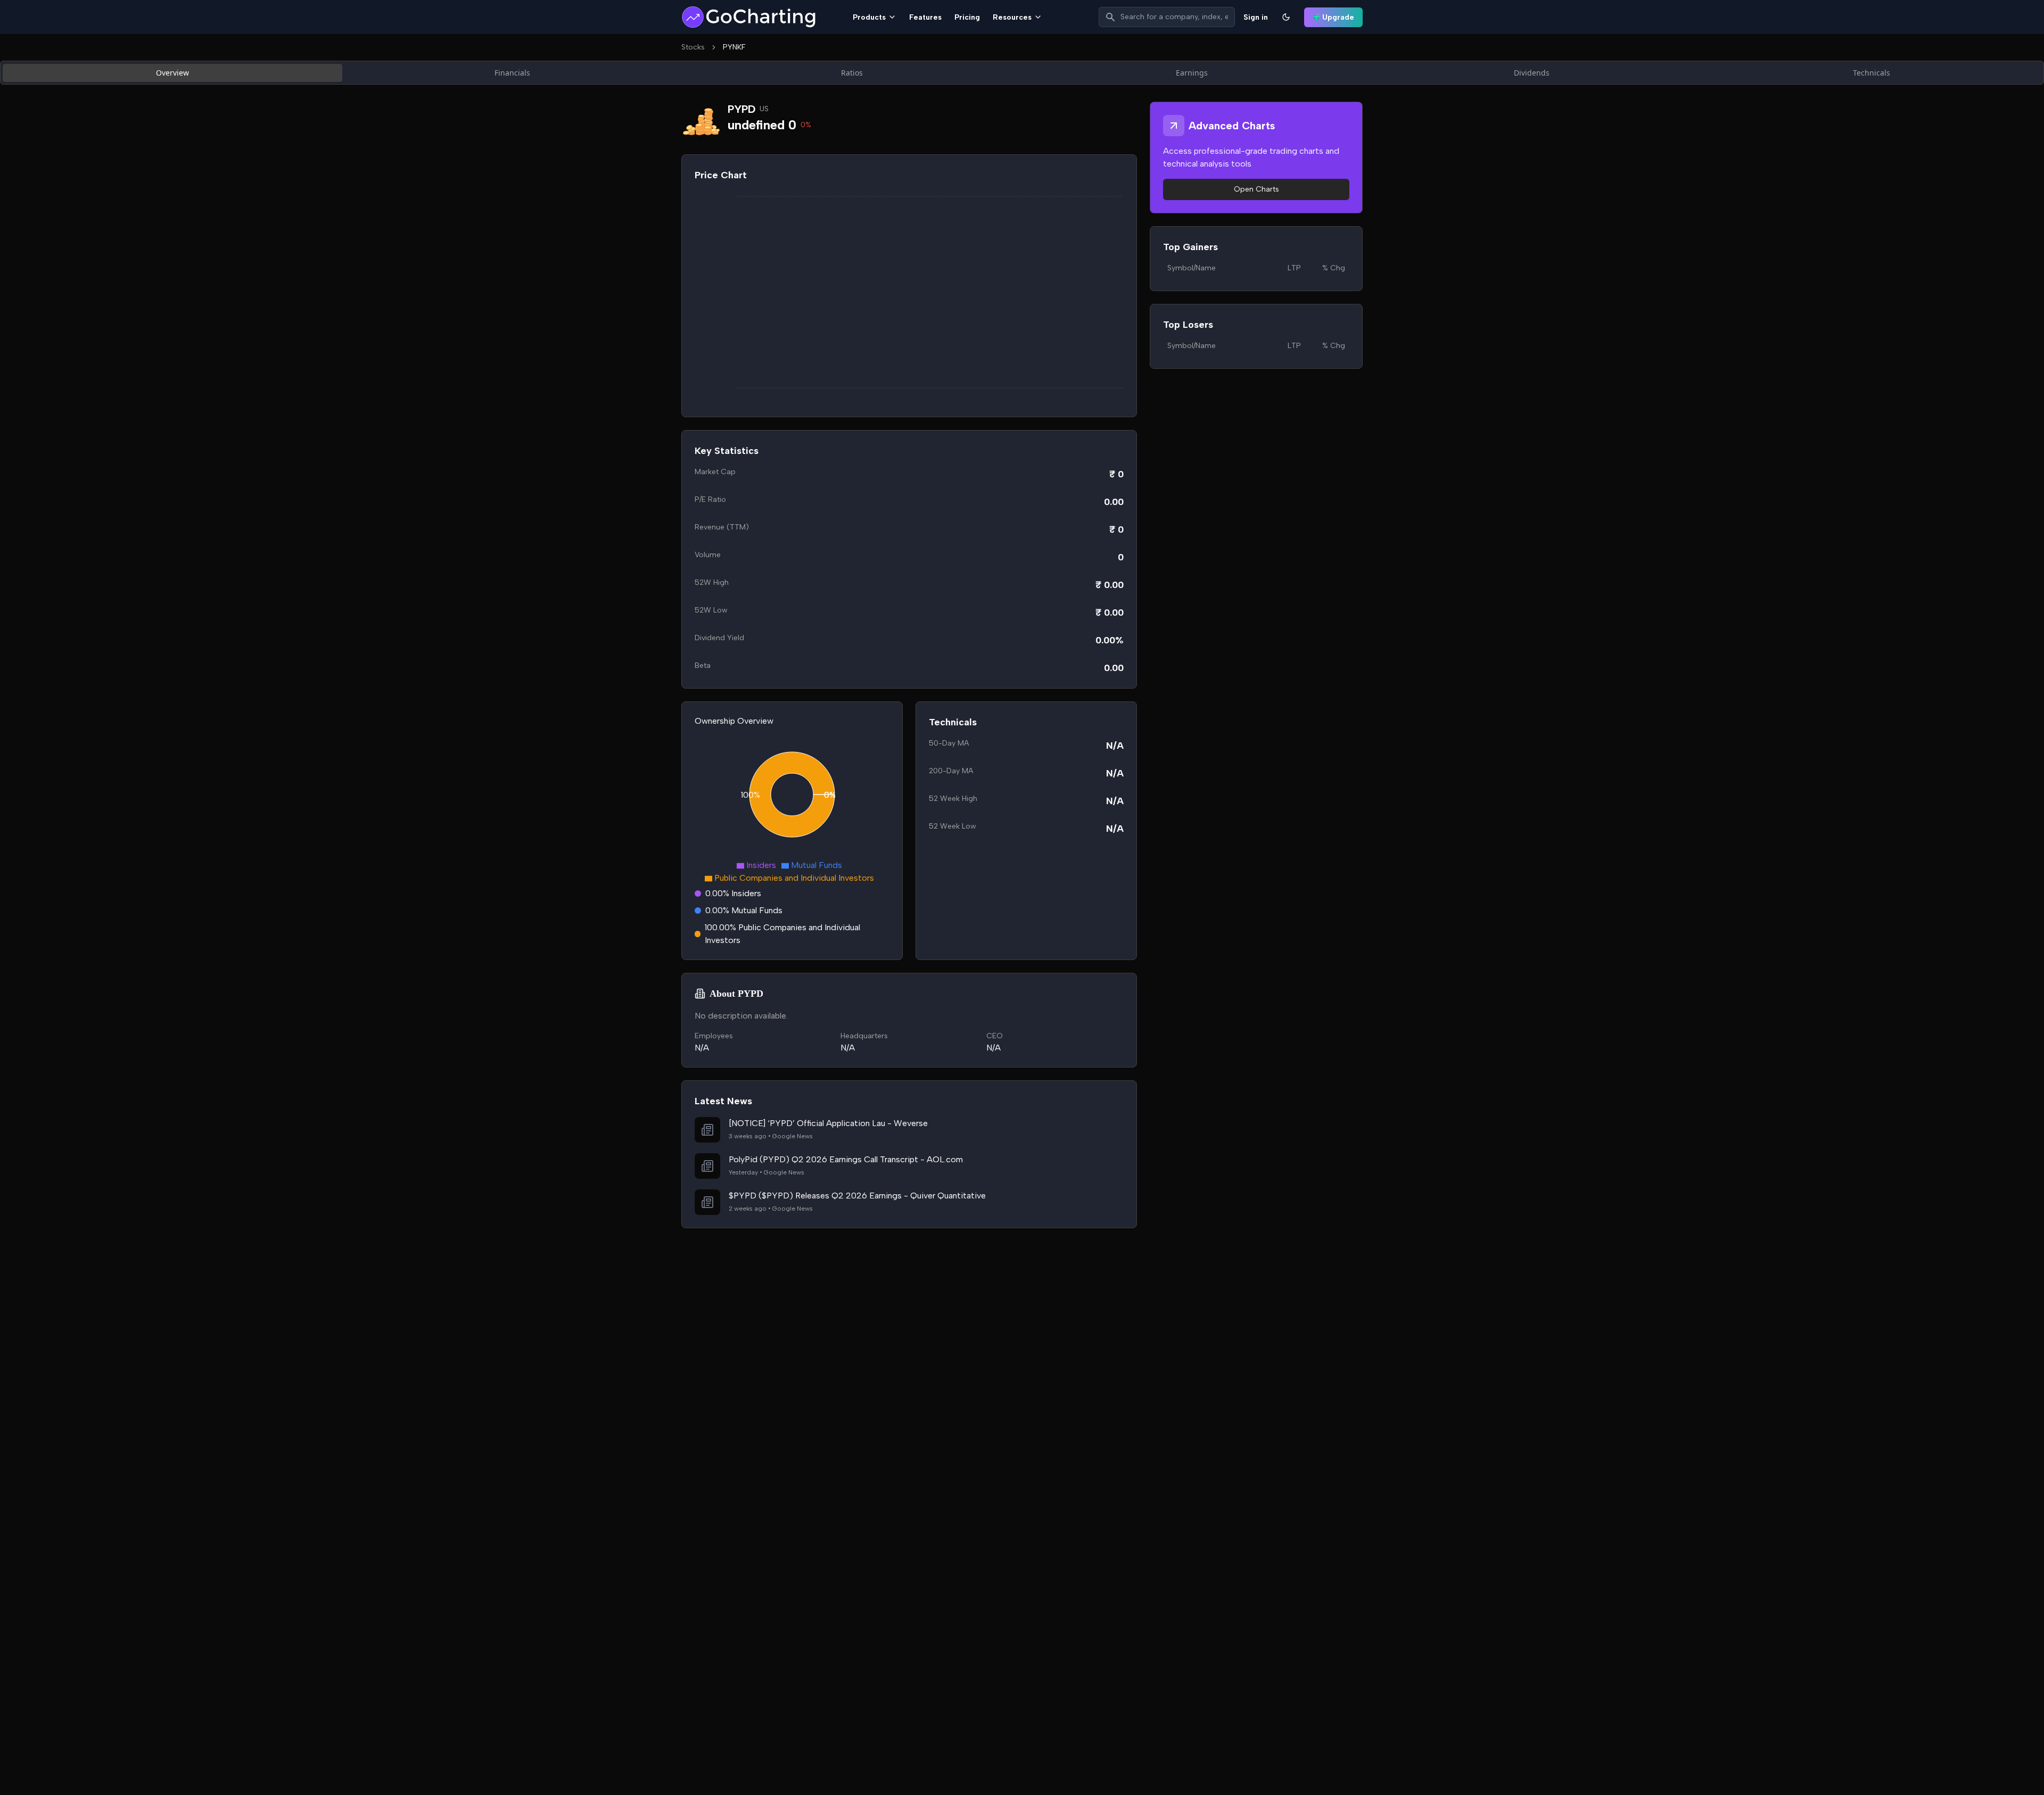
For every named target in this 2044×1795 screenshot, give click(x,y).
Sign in (1256, 17)
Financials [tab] (512, 73)
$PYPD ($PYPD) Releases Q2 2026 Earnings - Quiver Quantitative (857, 1196)
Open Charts (1256, 189)
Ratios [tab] (852, 73)
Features (925, 17)
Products (869, 17)
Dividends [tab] (1532, 73)
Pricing (967, 17)
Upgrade (1338, 17)
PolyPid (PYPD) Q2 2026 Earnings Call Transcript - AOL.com (846, 1159)
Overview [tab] (172, 73)
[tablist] (1022, 73)
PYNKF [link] (734, 47)
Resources (1012, 17)
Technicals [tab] (1872, 73)
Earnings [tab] (1192, 73)
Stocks (693, 47)
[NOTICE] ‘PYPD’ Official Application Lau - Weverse (828, 1123)
